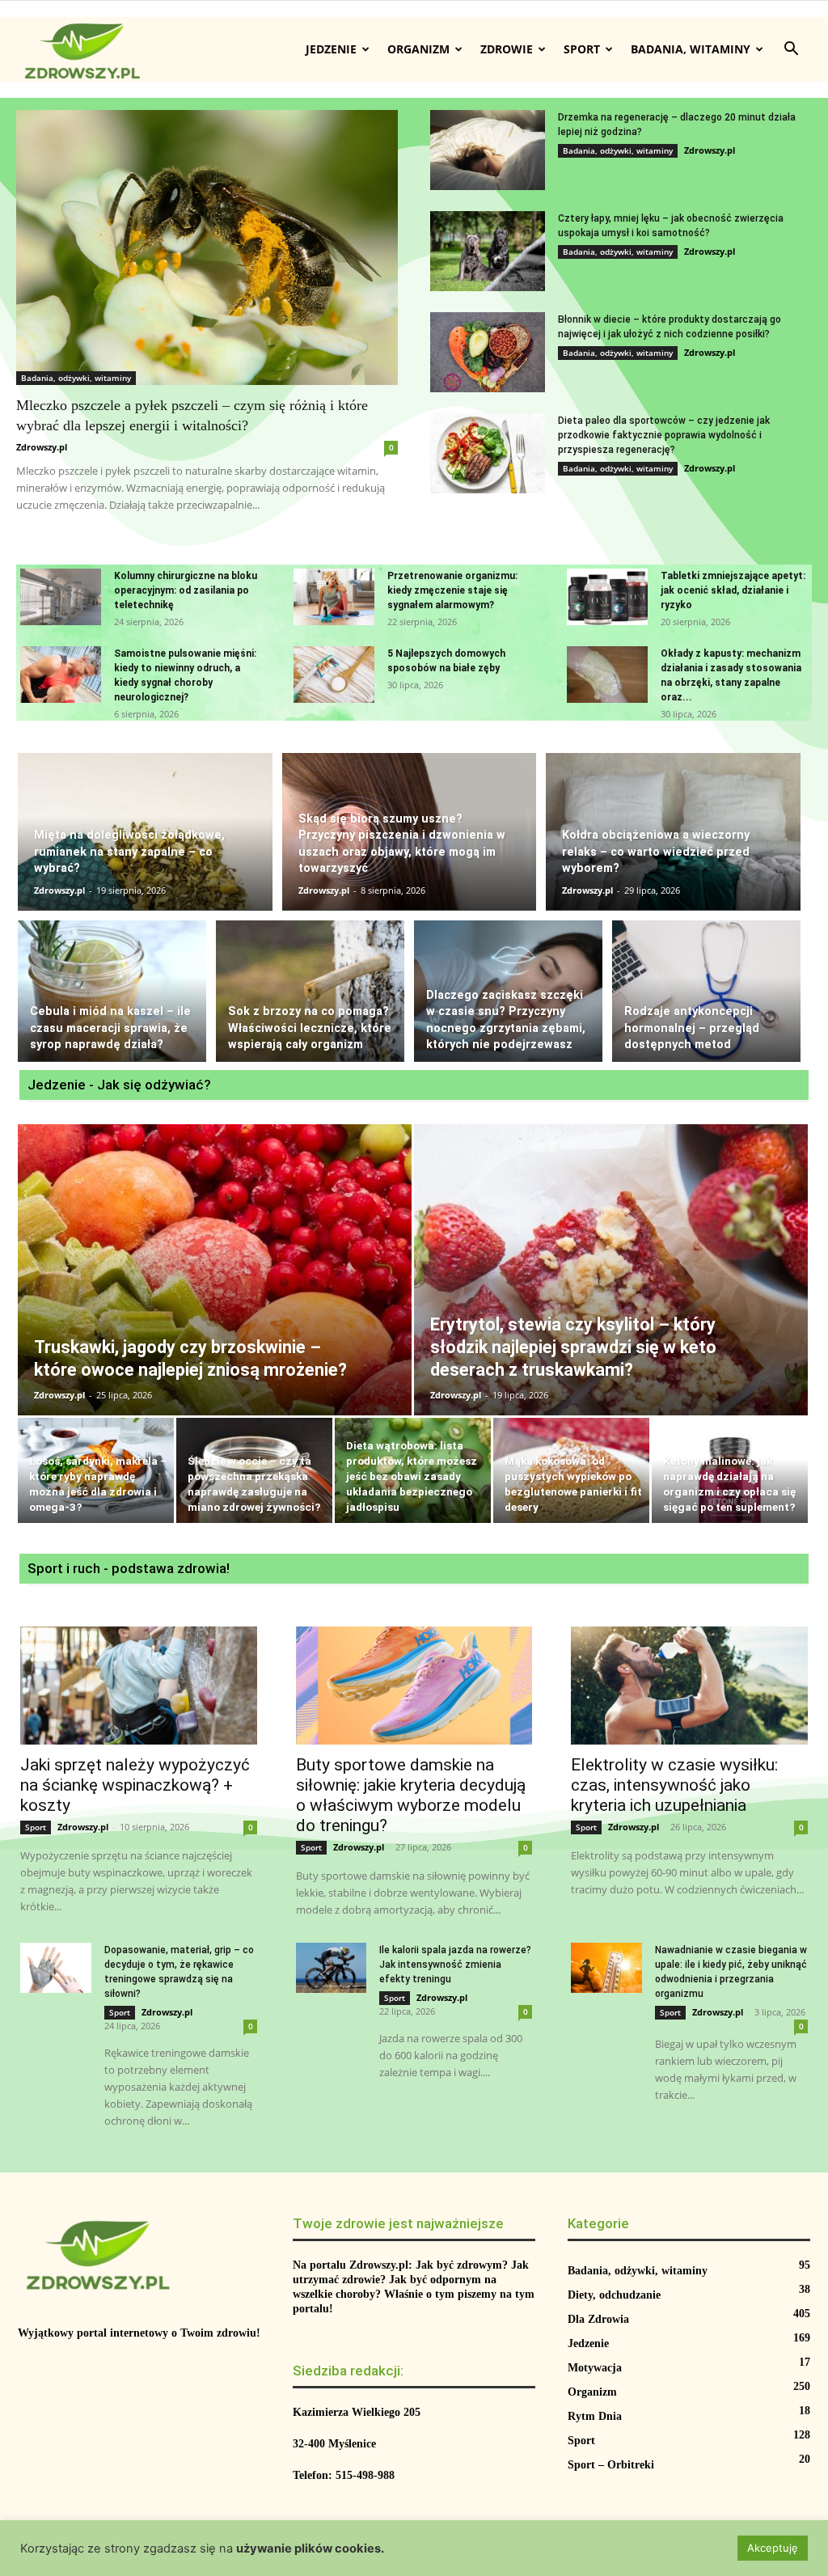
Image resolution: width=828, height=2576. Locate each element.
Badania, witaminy (691, 49)
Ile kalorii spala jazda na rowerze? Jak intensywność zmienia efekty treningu (455, 1965)
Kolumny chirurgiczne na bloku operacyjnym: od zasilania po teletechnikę (186, 590)
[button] (791, 51)
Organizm (418, 49)
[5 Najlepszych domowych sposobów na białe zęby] (334, 675)
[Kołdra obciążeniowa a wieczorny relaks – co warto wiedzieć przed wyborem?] (673, 831)
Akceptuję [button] (773, 2548)
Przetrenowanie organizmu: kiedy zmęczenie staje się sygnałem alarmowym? (452, 590)
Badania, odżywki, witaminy (76, 378)
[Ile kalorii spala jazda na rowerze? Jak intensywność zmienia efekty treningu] (332, 1967)
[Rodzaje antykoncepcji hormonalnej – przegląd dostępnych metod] (706, 991)
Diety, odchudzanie (614, 2295)
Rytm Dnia (595, 2416)
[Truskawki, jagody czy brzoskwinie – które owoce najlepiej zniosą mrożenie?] (215, 1291)
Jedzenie (331, 49)
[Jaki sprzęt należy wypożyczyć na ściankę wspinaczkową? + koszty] (139, 1686)
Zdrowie (507, 49)
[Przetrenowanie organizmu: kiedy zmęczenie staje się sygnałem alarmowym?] (334, 597)
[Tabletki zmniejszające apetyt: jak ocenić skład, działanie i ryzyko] (607, 597)
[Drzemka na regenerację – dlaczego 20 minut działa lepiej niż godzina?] (488, 150)
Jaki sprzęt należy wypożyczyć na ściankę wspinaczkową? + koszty (135, 1785)
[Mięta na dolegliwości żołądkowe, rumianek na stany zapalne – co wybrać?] (145, 831)
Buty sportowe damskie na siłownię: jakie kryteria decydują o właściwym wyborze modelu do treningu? (411, 1795)
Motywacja (595, 2368)
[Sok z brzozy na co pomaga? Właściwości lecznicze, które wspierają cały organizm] (310, 991)
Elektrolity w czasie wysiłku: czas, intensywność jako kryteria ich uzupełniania (674, 1785)
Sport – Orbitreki (611, 2465)
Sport (582, 49)
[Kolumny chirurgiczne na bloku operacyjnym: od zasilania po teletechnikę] (61, 597)
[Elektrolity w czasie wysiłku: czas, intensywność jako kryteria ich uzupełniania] (689, 1686)
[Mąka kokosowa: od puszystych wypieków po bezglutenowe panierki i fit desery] (571, 1472)
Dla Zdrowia (598, 2319)
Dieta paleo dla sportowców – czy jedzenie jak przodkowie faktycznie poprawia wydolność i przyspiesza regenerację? (664, 435)
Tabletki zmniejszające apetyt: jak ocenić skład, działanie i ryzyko (733, 590)
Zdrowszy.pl (42, 447)
